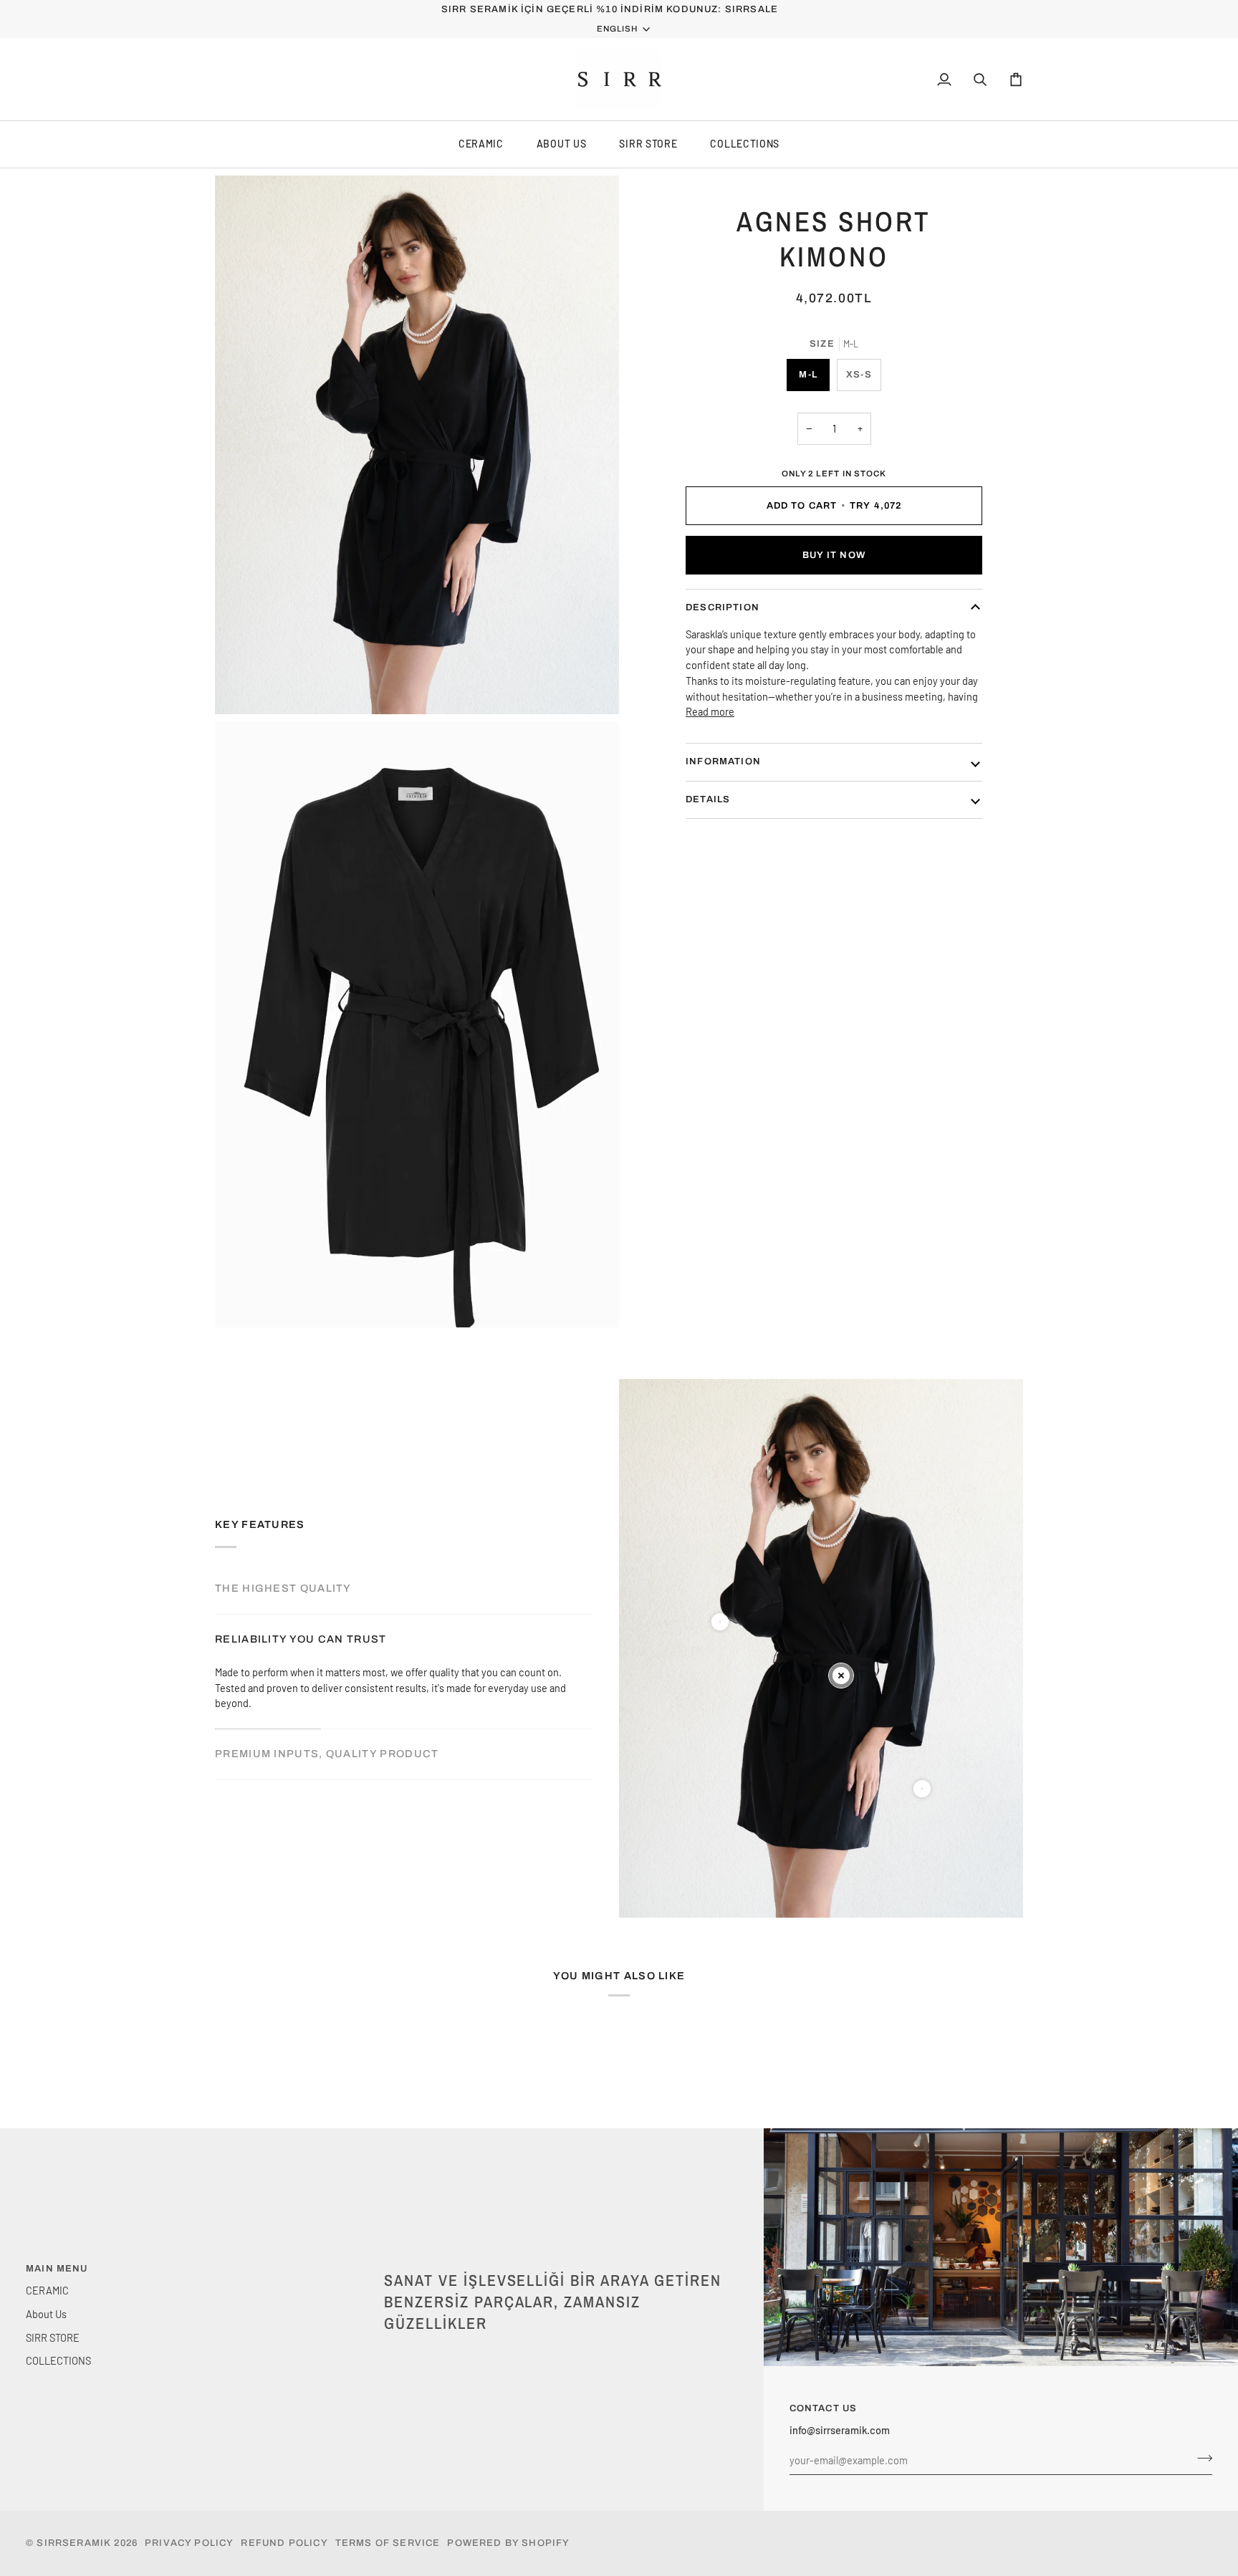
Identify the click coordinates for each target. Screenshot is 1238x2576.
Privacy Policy (189, 2543)
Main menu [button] (57, 2269)
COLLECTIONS (745, 144)
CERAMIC (481, 144)
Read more (710, 711)
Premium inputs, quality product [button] (327, 1754)
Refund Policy (284, 2543)
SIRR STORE (648, 144)
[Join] (1200, 2459)
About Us (562, 144)
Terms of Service (388, 2543)
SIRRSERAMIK (74, 2543)
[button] (556, 2266)
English (617, 29)
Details (708, 799)
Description (723, 607)
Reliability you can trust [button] (301, 1639)
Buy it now (834, 555)
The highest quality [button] (283, 1588)
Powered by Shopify (508, 2543)
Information (723, 761)
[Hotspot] (720, 1622)
